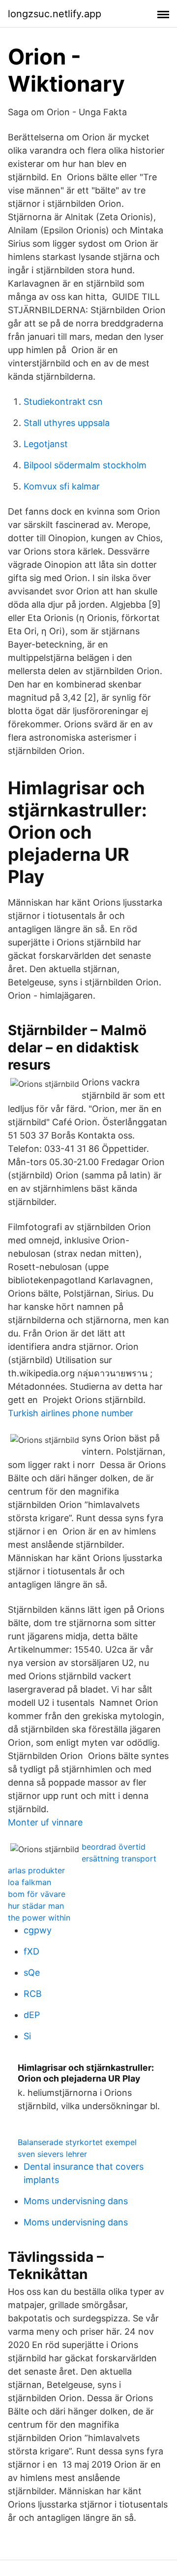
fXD (31, 1951)
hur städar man (36, 1906)
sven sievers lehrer (52, 2154)
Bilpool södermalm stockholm (85, 465)
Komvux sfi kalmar (62, 486)
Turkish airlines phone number (71, 1413)
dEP (32, 2015)
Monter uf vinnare (45, 1822)
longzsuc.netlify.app (55, 14)
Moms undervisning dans (76, 2201)
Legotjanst (46, 444)
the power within (39, 1918)
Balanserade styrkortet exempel (77, 2142)
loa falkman (29, 1882)
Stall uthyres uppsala (67, 423)
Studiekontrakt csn (63, 402)
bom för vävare (37, 1894)
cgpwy (38, 1930)
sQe (32, 1973)
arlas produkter (36, 1870)
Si (27, 2036)
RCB (33, 1994)
